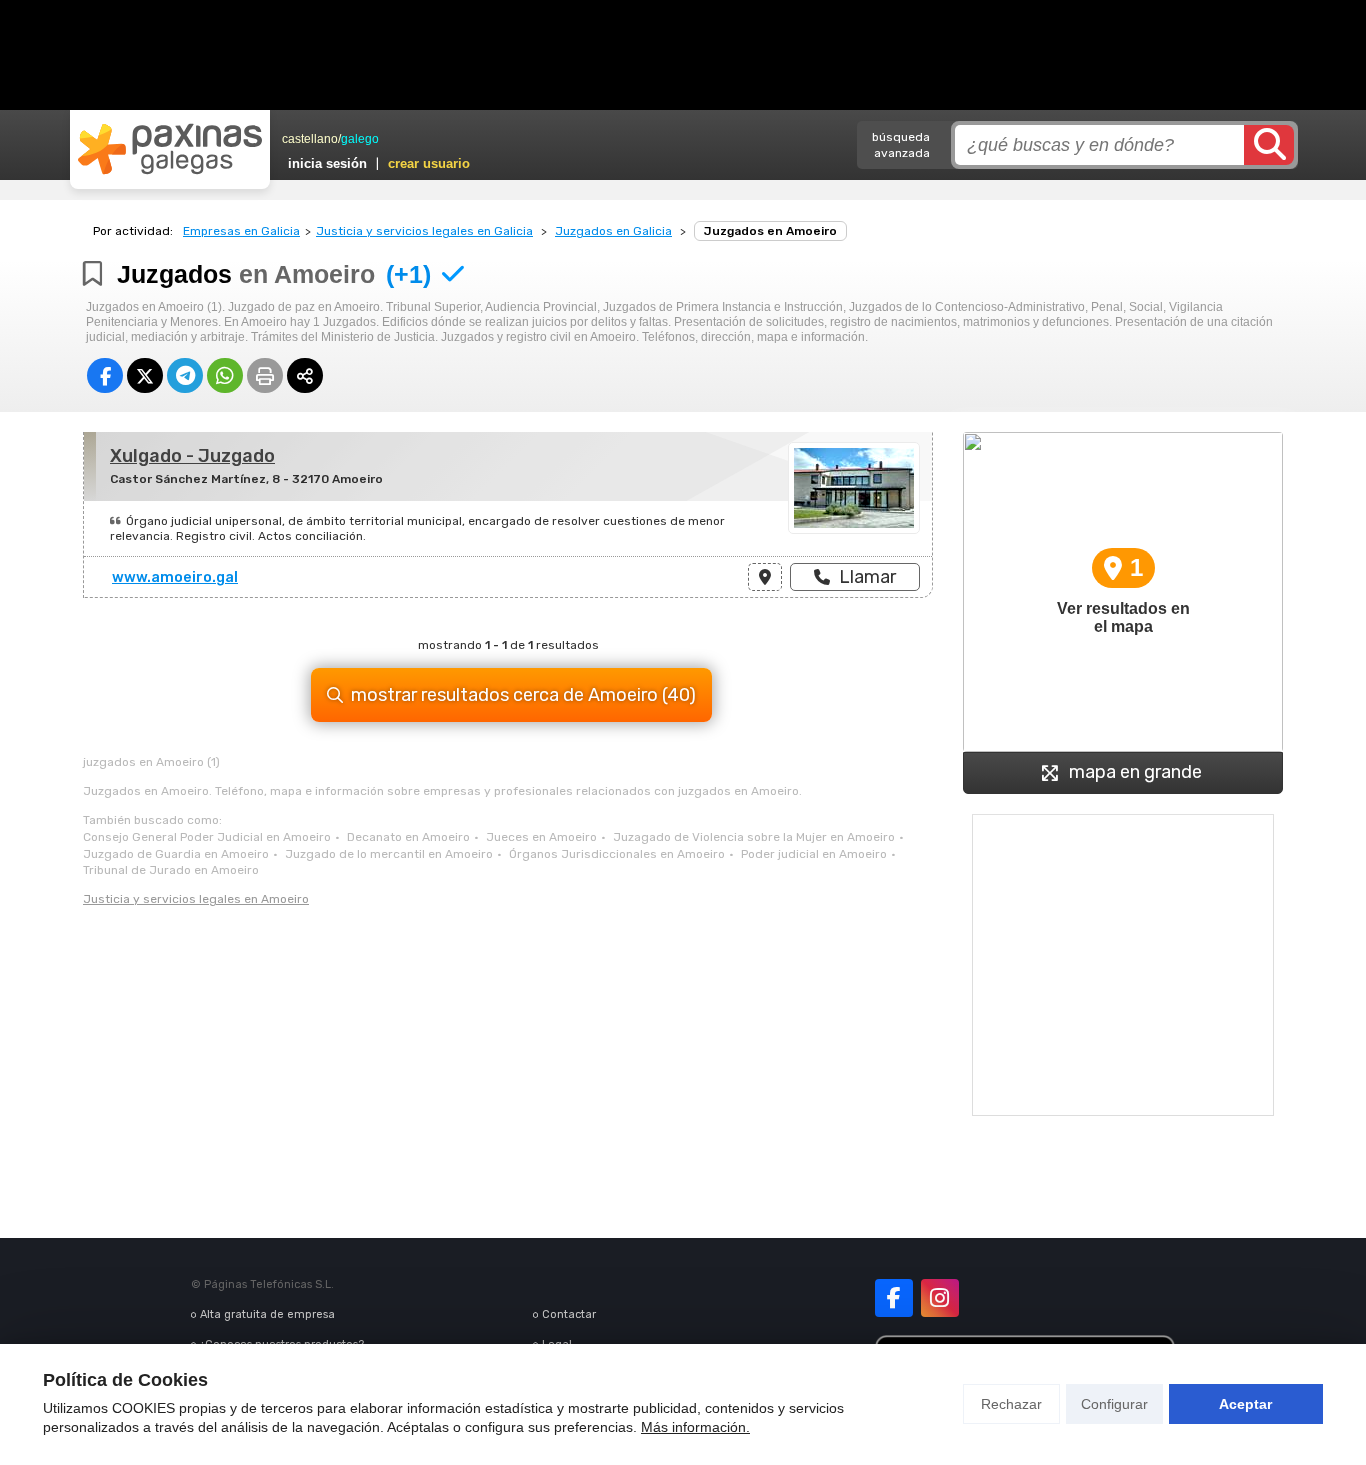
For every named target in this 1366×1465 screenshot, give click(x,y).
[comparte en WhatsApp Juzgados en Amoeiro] (225, 375)
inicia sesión (327, 163)
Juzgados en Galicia (613, 231)
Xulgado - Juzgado (192, 456)
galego (360, 139)
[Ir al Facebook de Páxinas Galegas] (894, 1298)
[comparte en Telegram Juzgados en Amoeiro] (185, 375)
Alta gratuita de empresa (267, 1314)
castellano (310, 139)
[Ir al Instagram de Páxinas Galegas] (940, 1298)
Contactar (569, 1314)
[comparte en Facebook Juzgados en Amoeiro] (105, 375)
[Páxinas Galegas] (170, 149)
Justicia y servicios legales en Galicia (424, 231)
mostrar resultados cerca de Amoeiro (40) (523, 695)
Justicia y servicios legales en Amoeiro (196, 899)
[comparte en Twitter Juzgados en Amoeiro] (145, 375)
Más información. (695, 1427)
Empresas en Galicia (241, 231)
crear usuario (429, 163)
